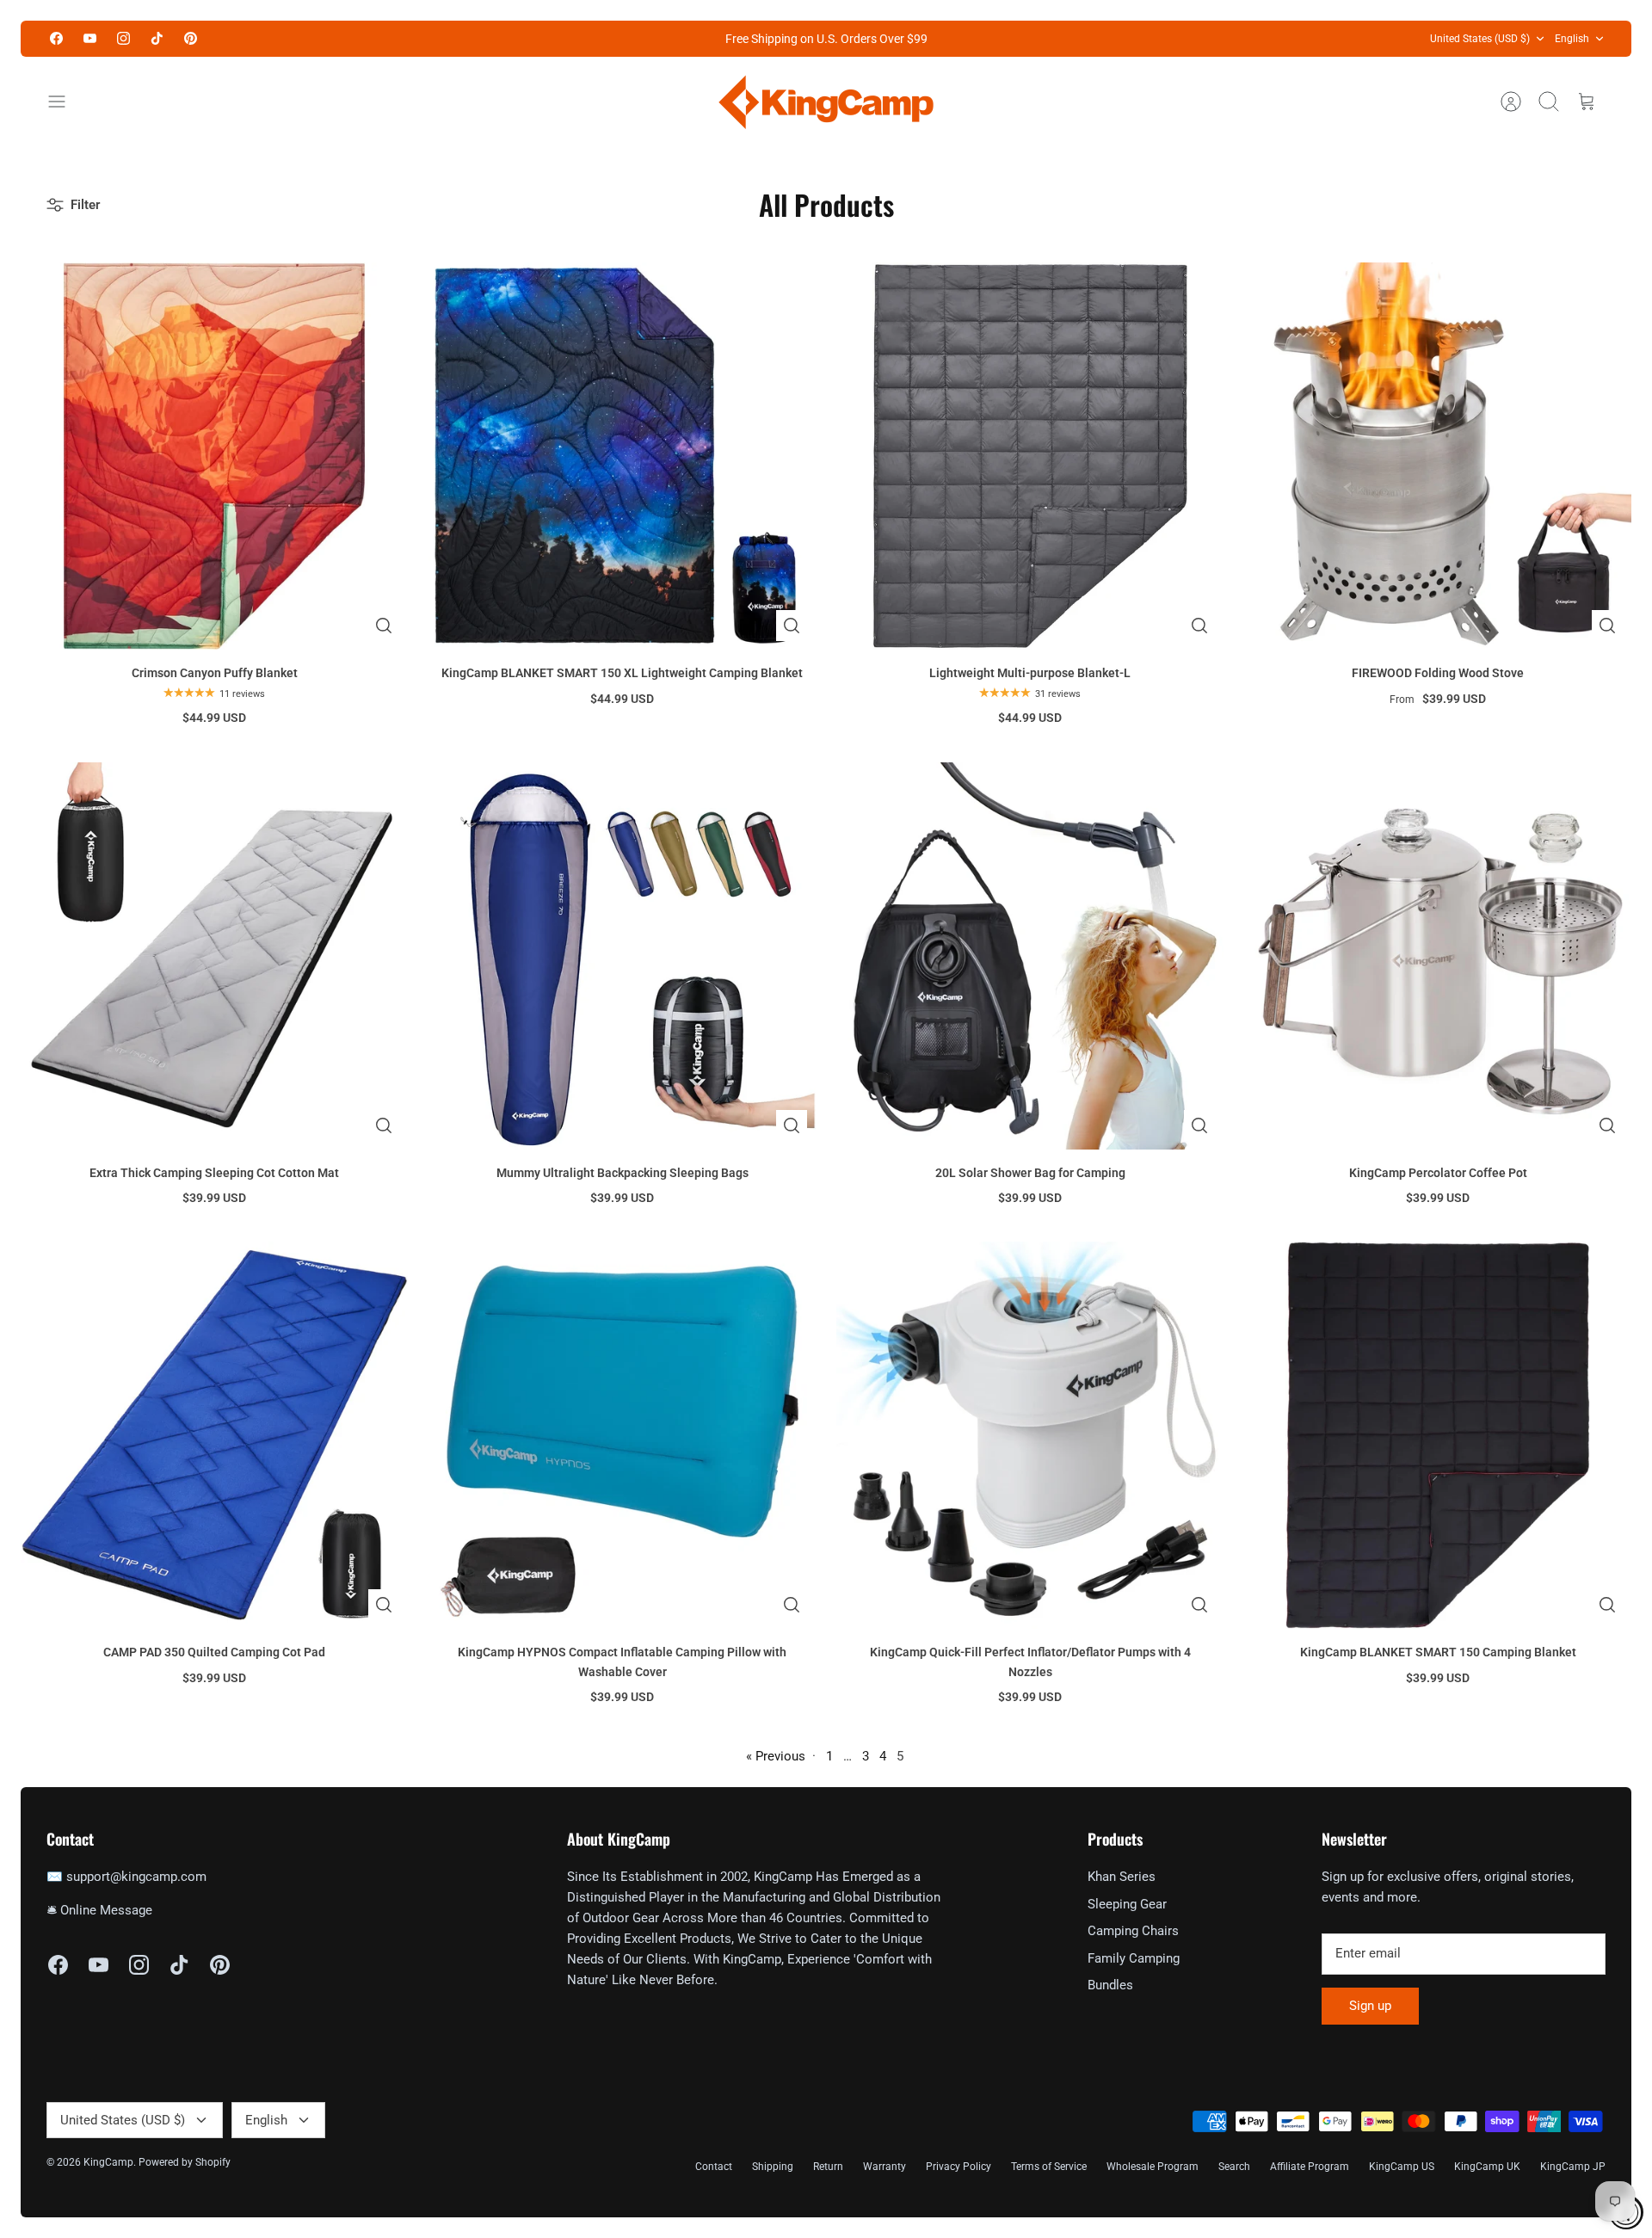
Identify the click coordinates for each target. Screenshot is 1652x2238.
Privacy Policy (959, 2167)
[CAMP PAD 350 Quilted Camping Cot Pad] (214, 1435)
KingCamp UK (1487, 2167)
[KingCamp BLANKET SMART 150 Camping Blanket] (1438, 1435)
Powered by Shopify (185, 2162)
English (1572, 39)
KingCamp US (1402, 2167)
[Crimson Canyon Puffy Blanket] (214, 456)
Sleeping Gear (1127, 1904)
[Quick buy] (384, 626)
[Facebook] (56, 38)
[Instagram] (123, 38)
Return (828, 2167)
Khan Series (1122, 1877)
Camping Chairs (1133, 1931)
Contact (714, 2167)
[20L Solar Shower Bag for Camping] (1030, 956)
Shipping (773, 2167)
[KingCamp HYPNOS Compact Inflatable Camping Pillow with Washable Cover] (622, 1435)
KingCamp (108, 2162)
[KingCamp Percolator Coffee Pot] (1438, 956)
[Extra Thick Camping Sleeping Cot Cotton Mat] (214, 956)
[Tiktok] (157, 38)
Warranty (885, 2167)
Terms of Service (1049, 2167)
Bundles (1110, 1985)
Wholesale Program (1153, 2167)
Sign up (1370, 2006)
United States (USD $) (1480, 39)
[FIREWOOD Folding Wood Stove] (1438, 456)
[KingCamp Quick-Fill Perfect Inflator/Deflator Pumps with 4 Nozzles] (1030, 1435)
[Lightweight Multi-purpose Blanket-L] (1030, 456)
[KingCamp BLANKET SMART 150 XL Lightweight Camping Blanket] (622, 456)
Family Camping (1134, 1958)
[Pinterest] (191, 38)
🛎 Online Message (99, 1910)
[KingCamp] (826, 102)
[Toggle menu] (65, 102)
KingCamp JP (1573, 2167)
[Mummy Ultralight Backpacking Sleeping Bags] (622, 956)
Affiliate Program (1310, 2167)
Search (1234, 2167)
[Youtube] (90, 38)
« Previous (776, 1756)
